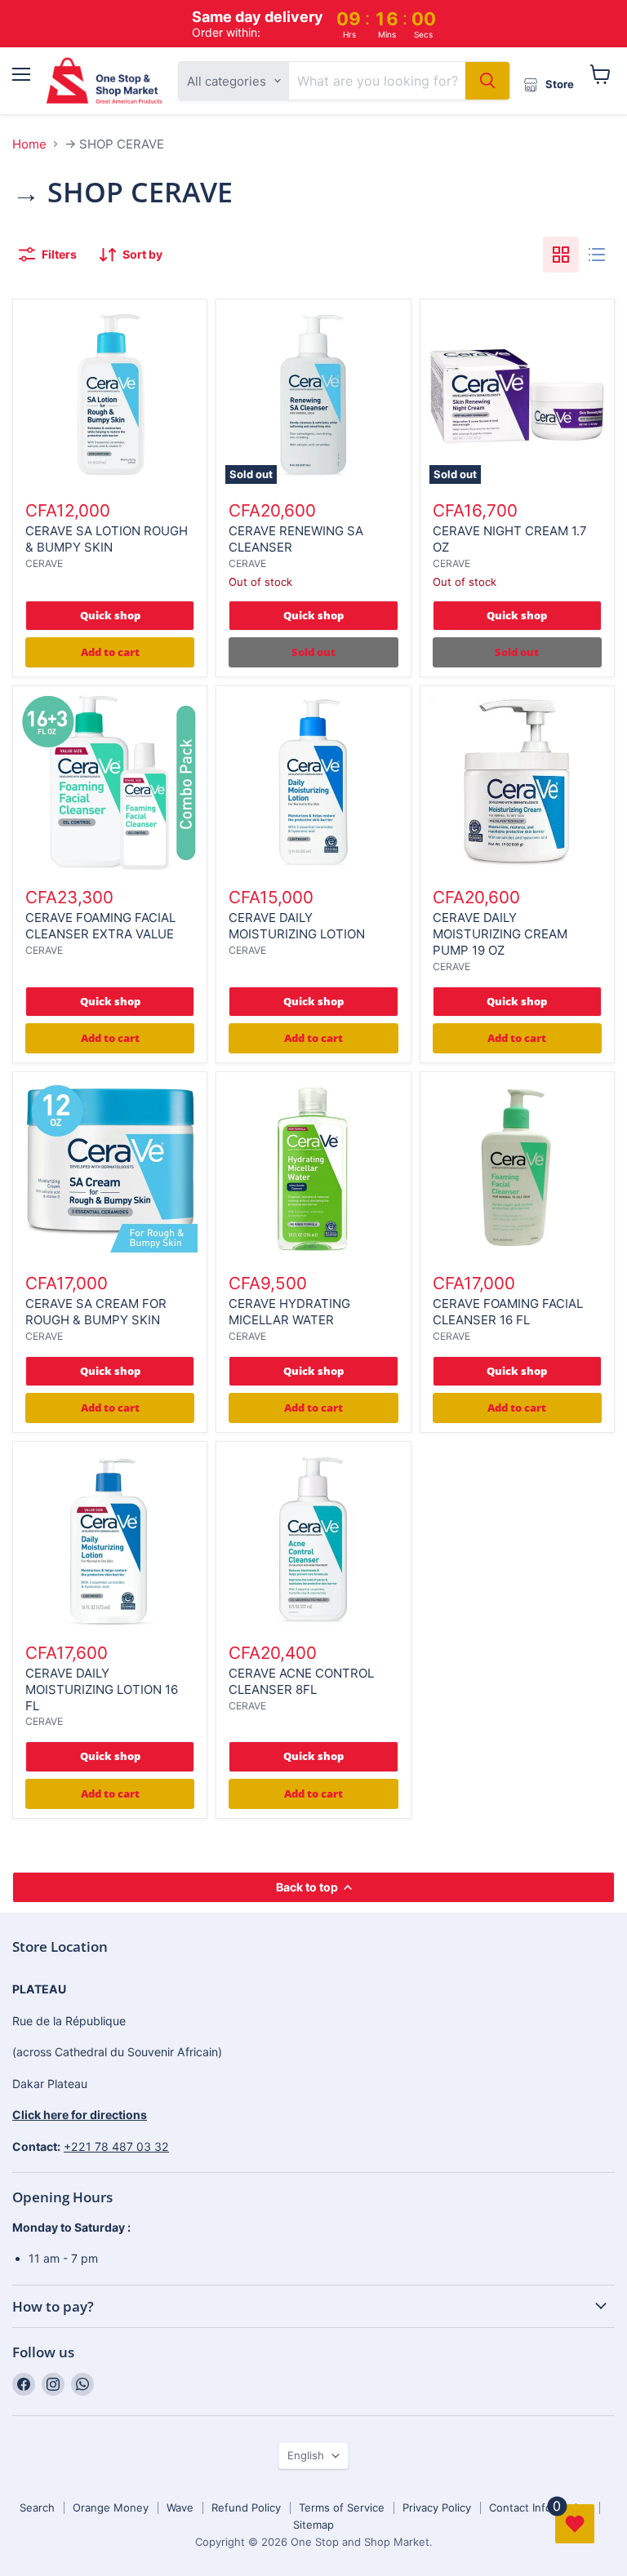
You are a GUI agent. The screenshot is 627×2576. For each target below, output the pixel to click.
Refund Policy (246, 2507)
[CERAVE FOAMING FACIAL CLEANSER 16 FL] (517, 1169)
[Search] (487, 81)
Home (29, 144)
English (306, 2455)
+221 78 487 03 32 (116, 2146)
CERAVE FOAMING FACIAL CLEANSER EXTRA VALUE (100, 926)
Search (37, 2507)
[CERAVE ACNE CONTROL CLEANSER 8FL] (313, 1539)
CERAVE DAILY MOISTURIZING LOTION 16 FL (102, 1689)
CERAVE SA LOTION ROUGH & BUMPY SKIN (107, 539)
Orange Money (111, 2507)
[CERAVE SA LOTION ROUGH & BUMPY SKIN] (110, 396)
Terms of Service (342, 2507)
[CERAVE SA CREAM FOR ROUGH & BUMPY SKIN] (110, 1169)
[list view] (597, 255)
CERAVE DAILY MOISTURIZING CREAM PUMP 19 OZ (500, 933)
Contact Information (540, 2507)
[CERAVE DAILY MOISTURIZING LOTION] (313, 783)
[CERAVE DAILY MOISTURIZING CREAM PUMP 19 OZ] (517, 783)
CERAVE (44, 563)
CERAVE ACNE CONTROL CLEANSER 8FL (301, 1681)
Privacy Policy (437, 2507)
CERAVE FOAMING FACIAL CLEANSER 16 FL (508, 1312)
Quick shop (110, 615)
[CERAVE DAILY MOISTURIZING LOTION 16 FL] (110, 1539)
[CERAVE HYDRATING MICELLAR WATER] (313, 1169)
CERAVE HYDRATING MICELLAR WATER (289, 1312)
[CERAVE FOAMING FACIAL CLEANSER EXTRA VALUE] (110, 783)
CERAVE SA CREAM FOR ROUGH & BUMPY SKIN (96, 1312)
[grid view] (561, 255)
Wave (180, 2507)
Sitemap (313, 2525)
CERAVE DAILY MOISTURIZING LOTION (297, 926)
